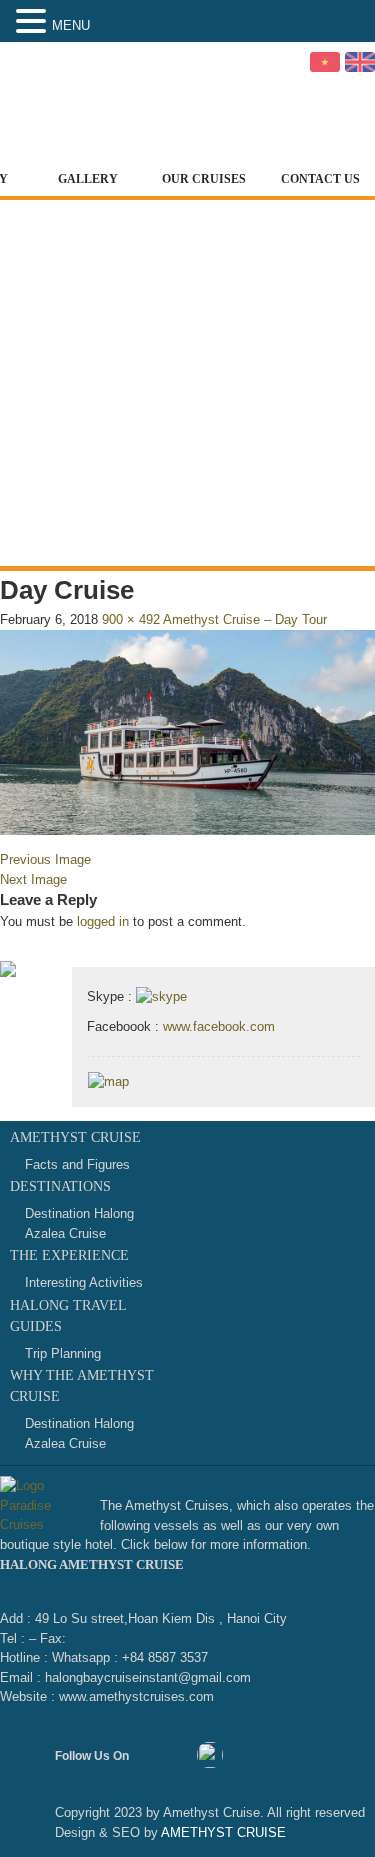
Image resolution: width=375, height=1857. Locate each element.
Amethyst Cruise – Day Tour (245, 619)
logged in (103, 921)
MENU (71, 25)
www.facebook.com (219, 1026)
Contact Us (320, 179)
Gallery (88, 179)
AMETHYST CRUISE (222, 1832)
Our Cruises (204, 179)
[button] (34, 22)
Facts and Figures (77, 1164)
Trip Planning (63, 1353)
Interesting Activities (84, 1282)
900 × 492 (131, 619)
